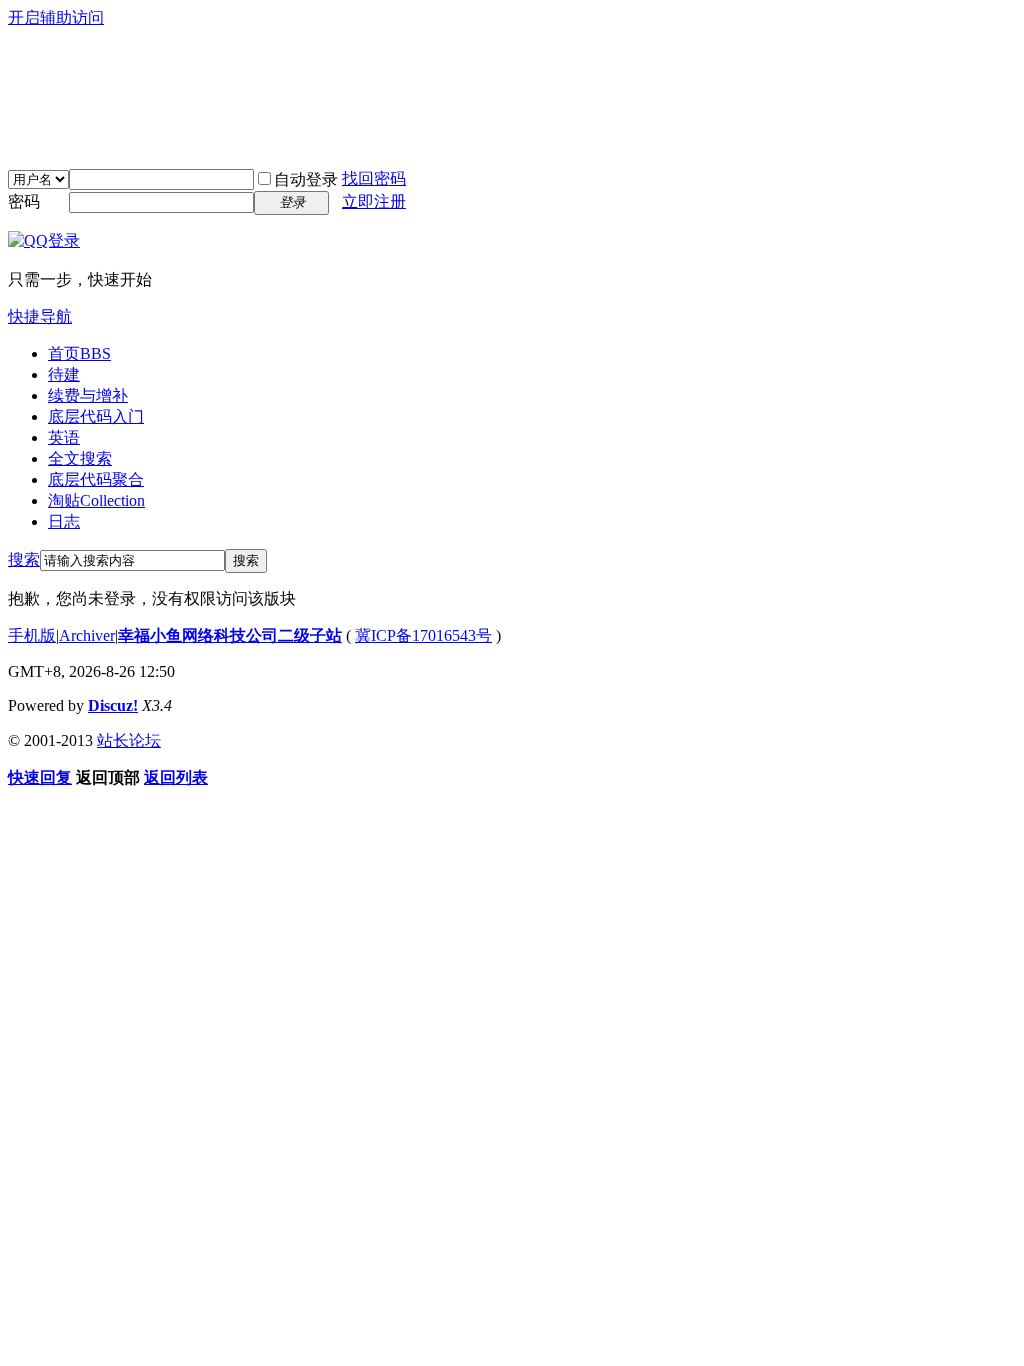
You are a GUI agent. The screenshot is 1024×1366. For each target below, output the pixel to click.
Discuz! (113, 705)
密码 (24, 201)
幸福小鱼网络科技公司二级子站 (230, 635)
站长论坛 (129, 740)
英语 (64, 437)
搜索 (24, 559)
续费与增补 (88, 395)
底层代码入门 (96, 416)
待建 (64, 374)
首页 (79, 353)
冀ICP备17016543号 (423, 635)
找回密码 (374, 178)
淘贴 (96, 500)
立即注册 (374, 201)
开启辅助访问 (56, 17)
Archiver (87, 635)
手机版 (32, 635)
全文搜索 (80, 458)
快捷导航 (40, 316)
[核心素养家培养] (138, 141)
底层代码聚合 (96, 479)
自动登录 (306, 179)
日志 (64, 521)
